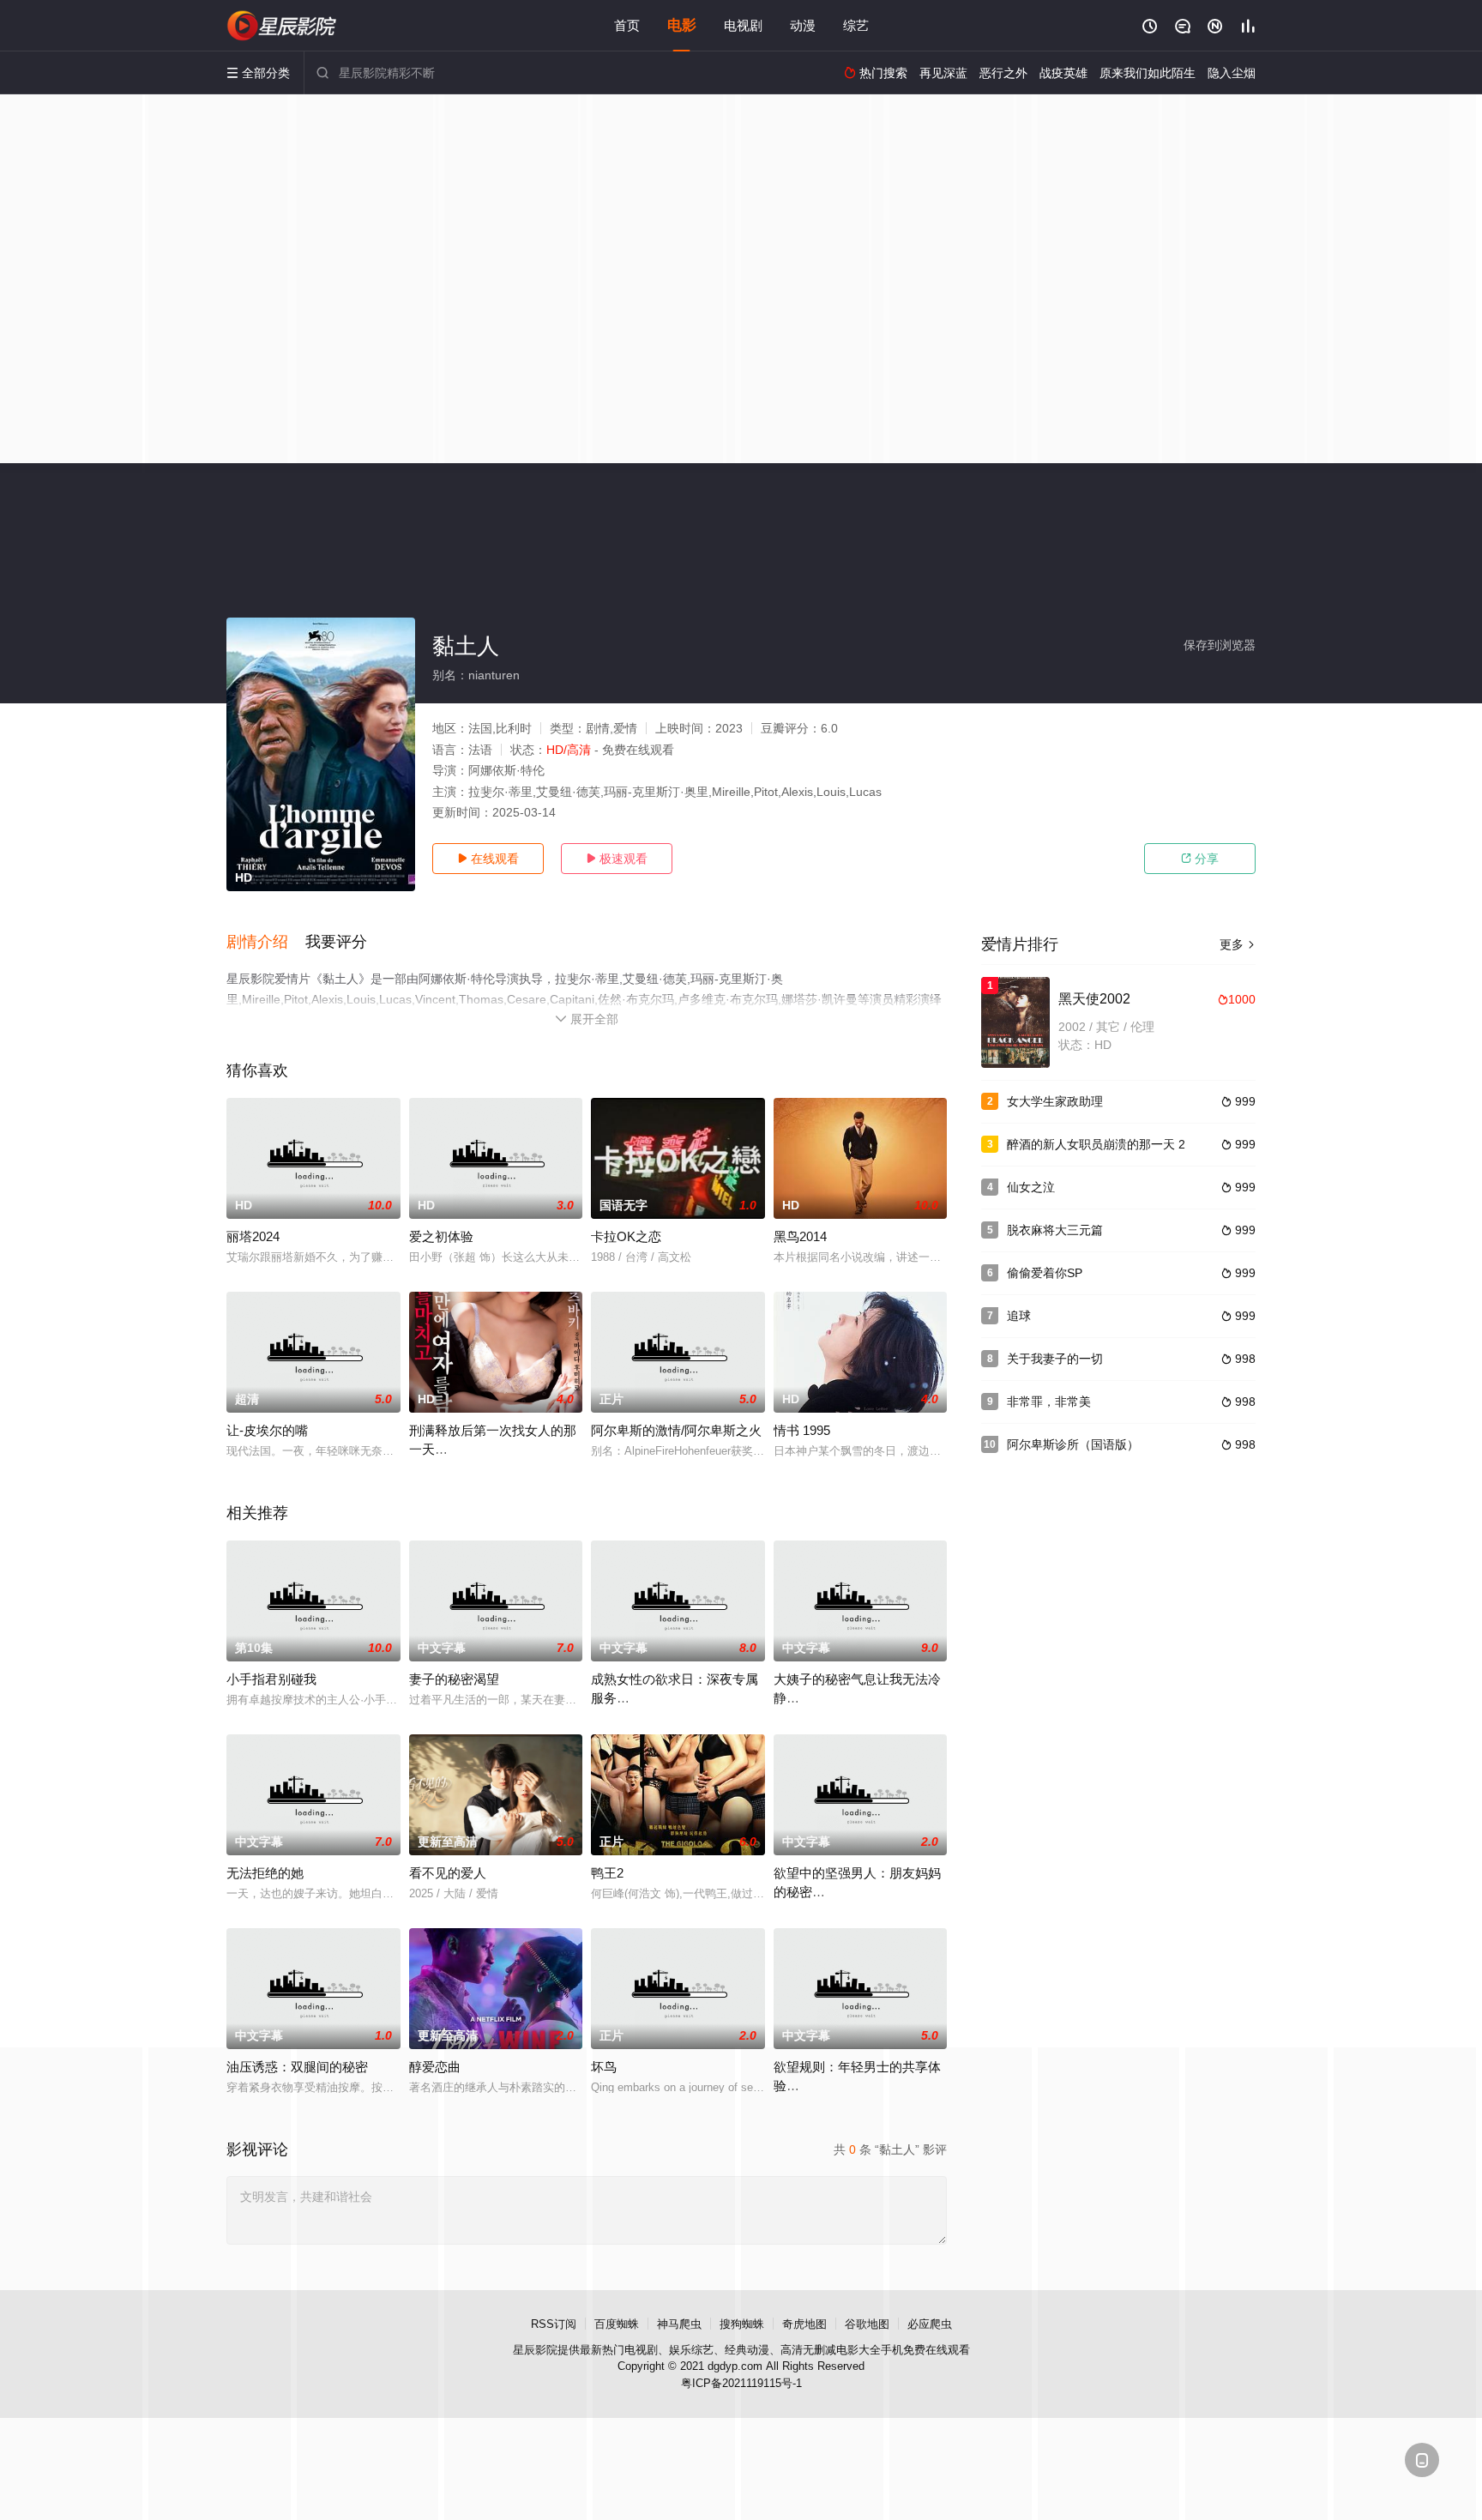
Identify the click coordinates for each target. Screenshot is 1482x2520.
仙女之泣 (1031, 1187)
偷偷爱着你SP (1045, 1273)
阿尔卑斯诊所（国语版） (1073, 1444)
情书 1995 (802, 1430)
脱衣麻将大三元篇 (1055, 1230)
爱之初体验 (441, 1236)
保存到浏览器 (1220, 645)
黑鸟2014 (800, 1236)
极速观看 (617, 859)
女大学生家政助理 (1055, 1101)
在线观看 (488, 859)
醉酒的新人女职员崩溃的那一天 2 (1096, 1144)
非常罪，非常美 (1049, 1402)
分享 (1200, 859)
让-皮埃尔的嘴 (267, 1430)
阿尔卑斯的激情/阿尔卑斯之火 (676, 1430)
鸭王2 (607, 1873)
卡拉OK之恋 (626, 1236)
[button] (266, 943)
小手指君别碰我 (271, 1679)
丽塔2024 (253, 1236)
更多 (1238, 944)
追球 (1019, 1316)
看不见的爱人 (448, 1873)
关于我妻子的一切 (1055, 1359)
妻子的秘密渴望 (454, 1679)
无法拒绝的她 (265, 1873)
